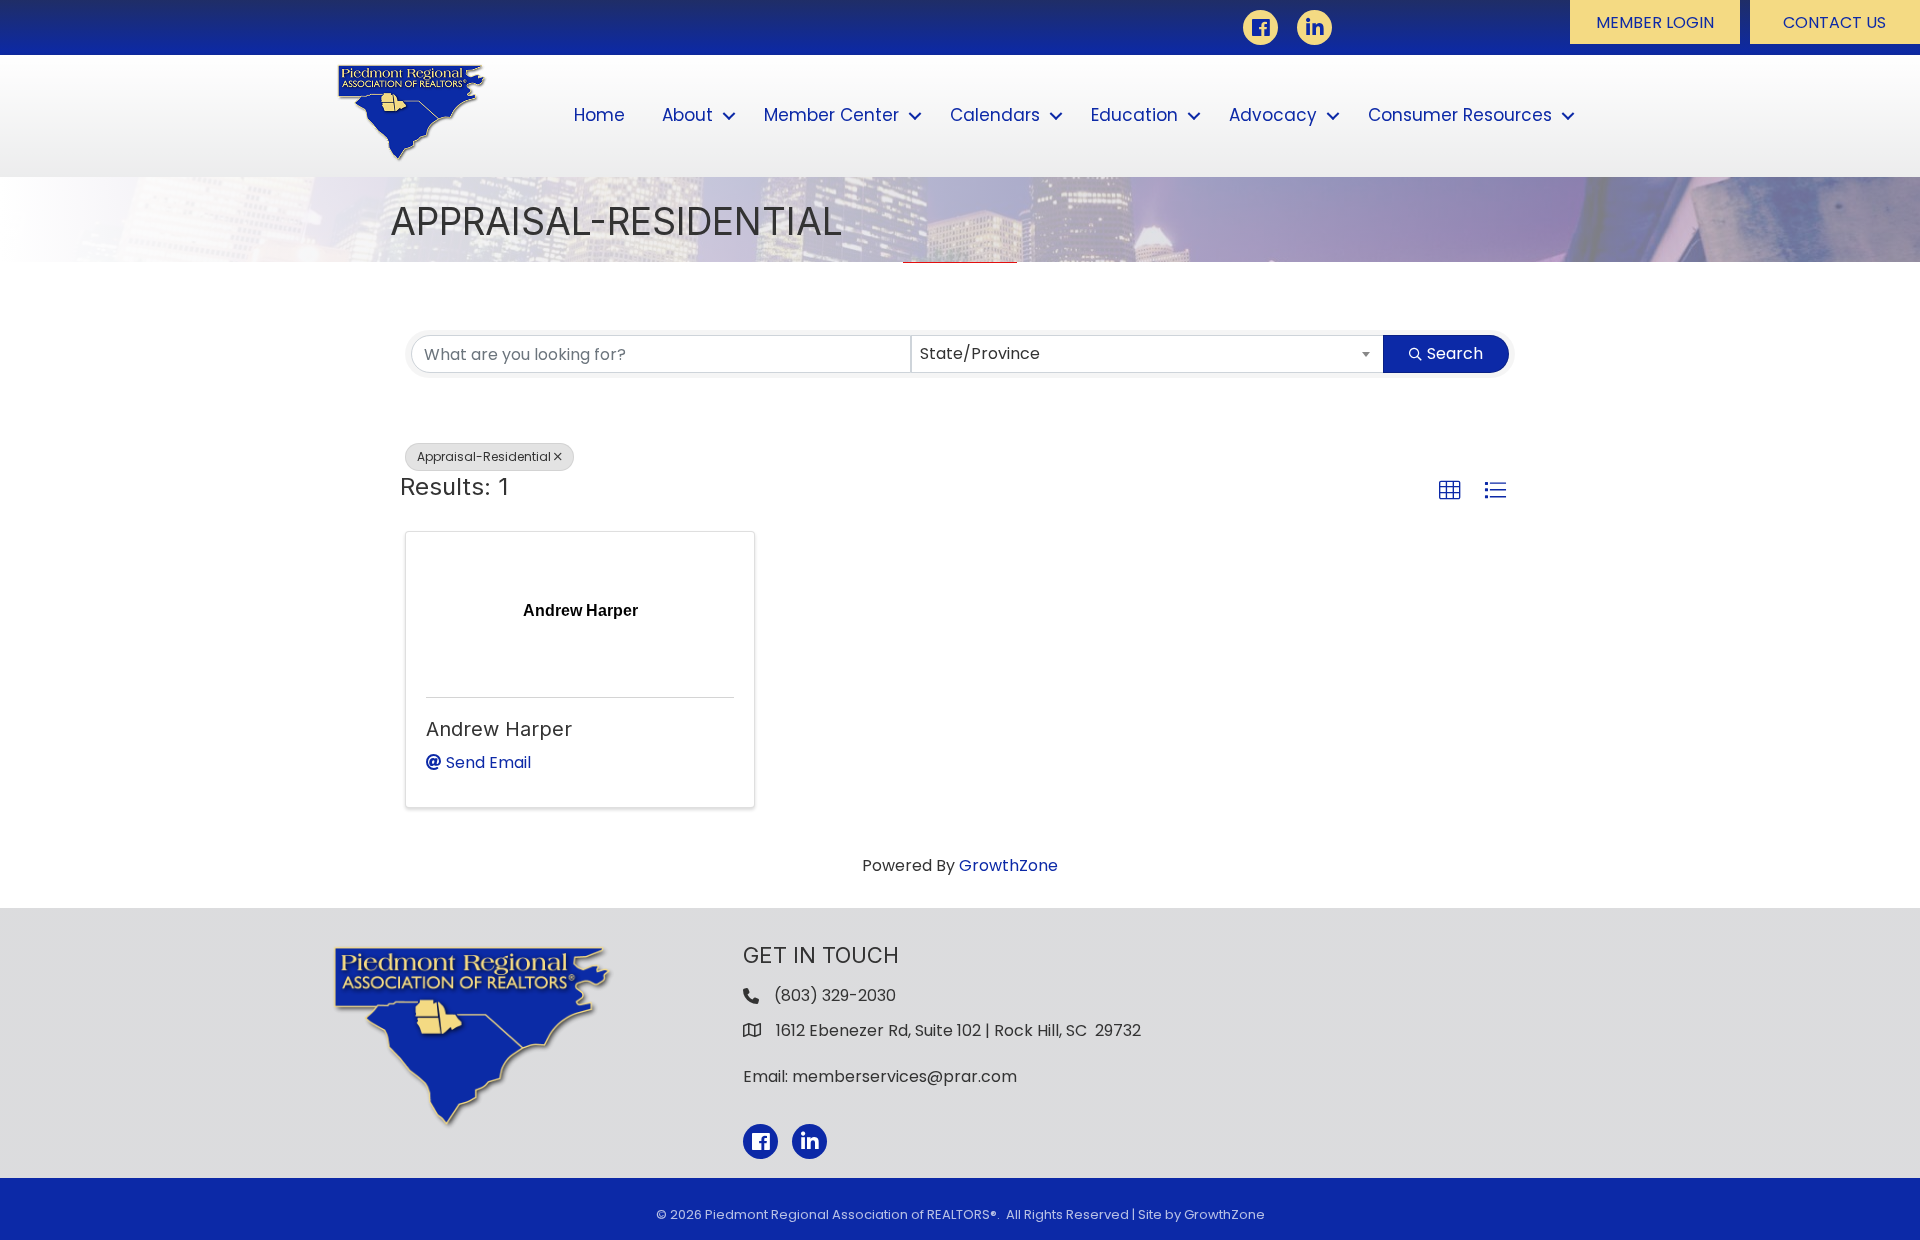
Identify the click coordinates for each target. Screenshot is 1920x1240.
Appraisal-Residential (484, 456)
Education (1134, 115)
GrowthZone (1008, 865)
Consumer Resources (1460, 115)
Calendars (995, 115)
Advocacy (1273, 115)
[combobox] (1148, 354)
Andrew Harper (499, 729)
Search (1455, 353)
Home (599, 115)
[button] (1655, 22)
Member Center (831, 115)
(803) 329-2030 (835, 995)
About (687, 115)
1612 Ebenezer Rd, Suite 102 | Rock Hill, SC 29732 (958, 1030)
